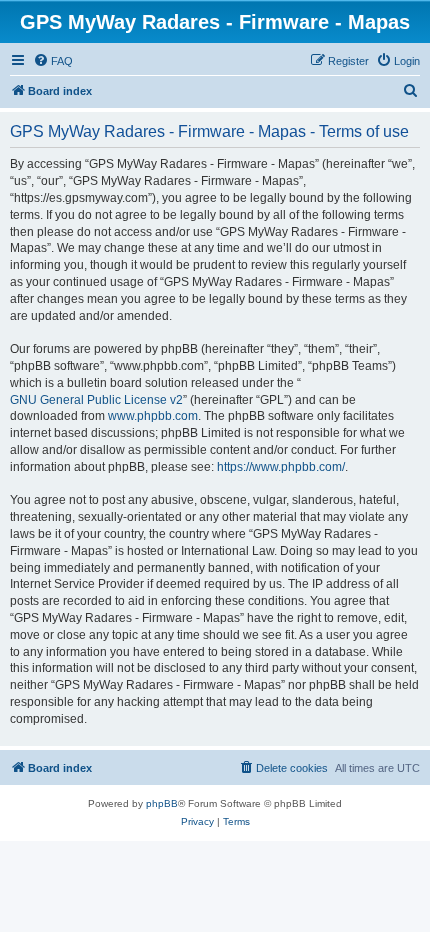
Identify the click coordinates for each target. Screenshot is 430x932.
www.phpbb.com (153, 416)
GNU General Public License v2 (96, 400)
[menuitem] (53, 61)
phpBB (162, 803)
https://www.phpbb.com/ (281, 467)
